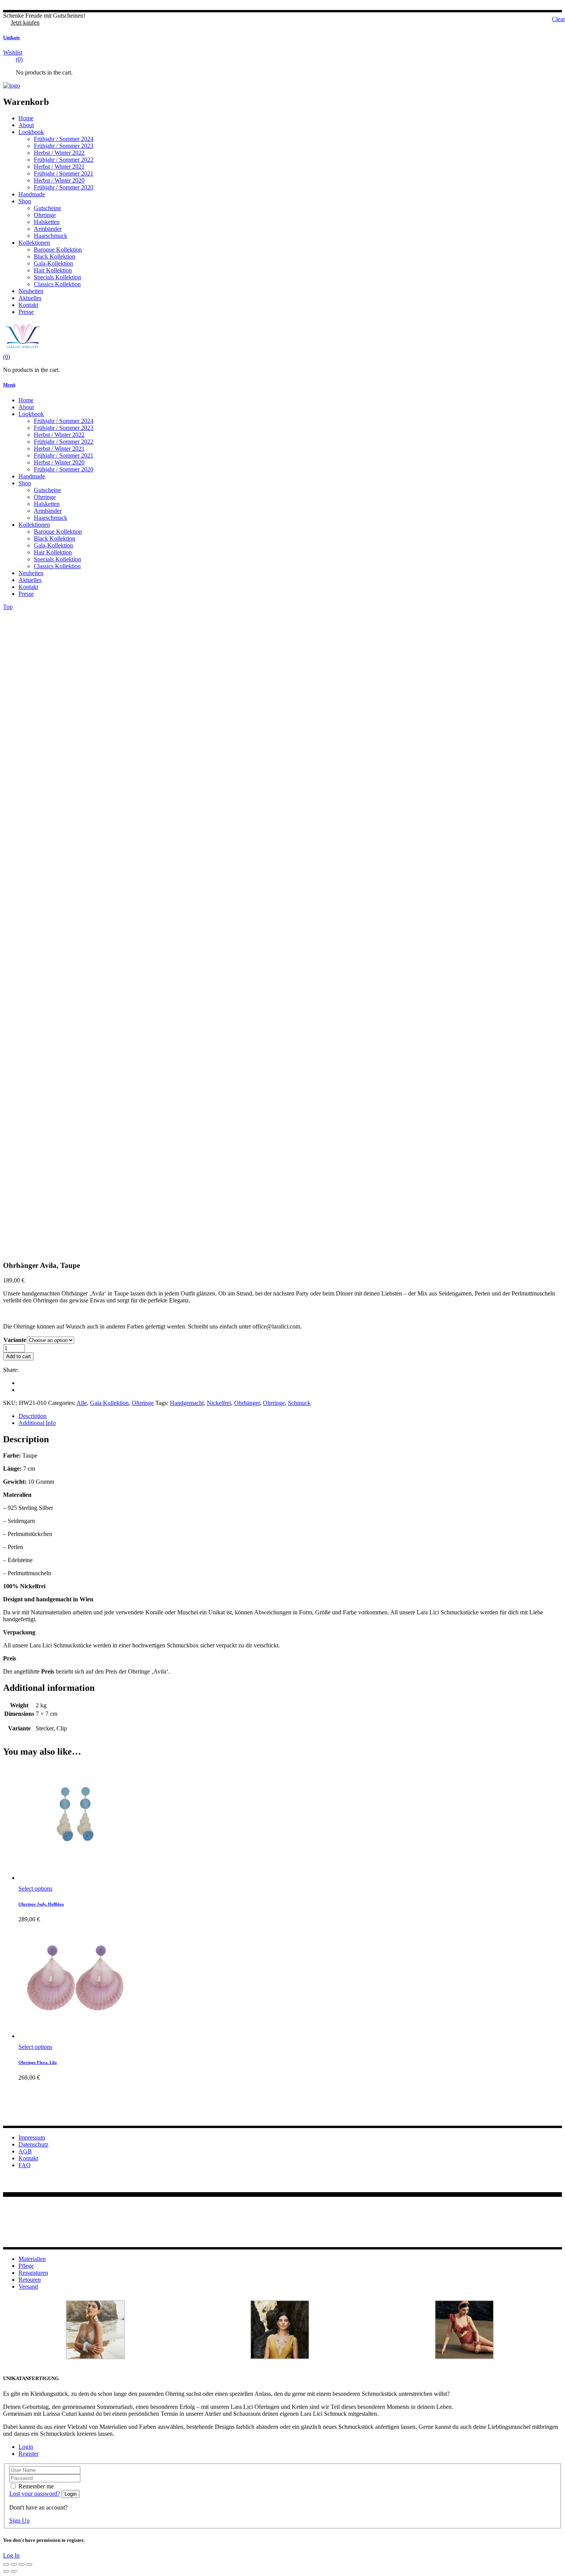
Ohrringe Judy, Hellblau (41, 1904)
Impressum (32, 2137)
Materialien (32, 2259)
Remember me (36, 2486)
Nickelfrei (219, 1403)
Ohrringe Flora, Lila (38, 2062)
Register (28, 2454)
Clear (558, 19)
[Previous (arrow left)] (6, 2571)
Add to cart (18, 1356)
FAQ (25, 2165)
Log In (11, 2555)
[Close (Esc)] (29, 2564)
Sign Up (19, 2520)
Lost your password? (35, 2494)
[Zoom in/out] (6, 2564)
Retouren (30, 2280)
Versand (28, 2287)
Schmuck (299, 1403)
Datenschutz (33, 2144)
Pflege (26, 2266)
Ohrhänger (247, 1403)
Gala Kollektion (109, 1403)
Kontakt (28, 2158)
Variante (15, 1340)
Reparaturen (33, 2273)
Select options (35, 1888)
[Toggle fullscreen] (14, 2564)
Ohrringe (143, 1403)
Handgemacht (187, 1403)
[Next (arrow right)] (14, 2571)
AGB (25, 2151)
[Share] (22, 2564)
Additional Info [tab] (37, 1423)
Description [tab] (32, 1416)
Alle (82, 1403)
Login (26, 2447)
